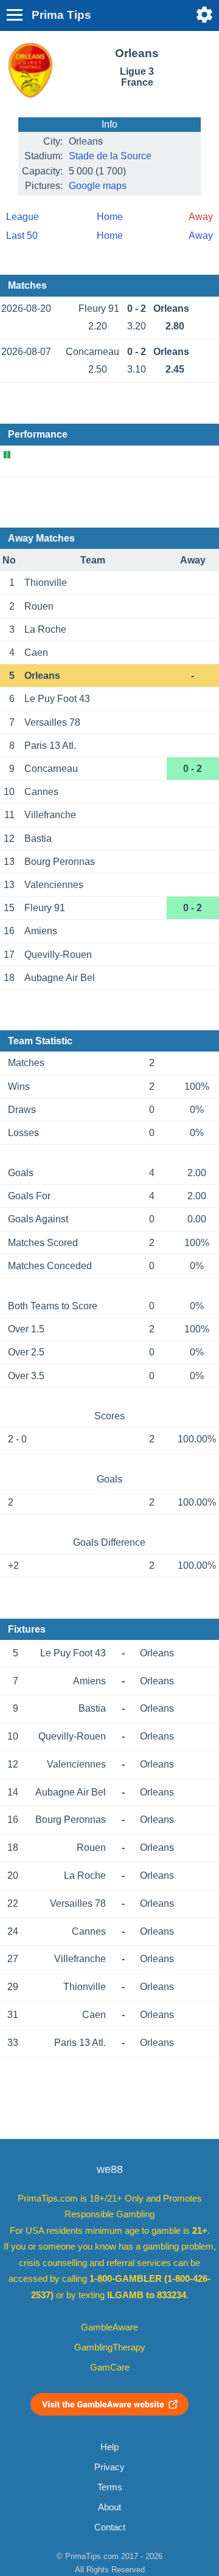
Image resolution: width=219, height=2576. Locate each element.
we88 (110, 2169)
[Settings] (204, 15)
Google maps (98, 186)
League (23, 217)
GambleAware (109, 2327)
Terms (110, 2487)
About (109, 2507)
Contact (110, 2527)
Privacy (109, 2467)
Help (109, 2447)
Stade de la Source (110, 156)
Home (110, 217)
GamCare (110, 2368)
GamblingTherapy (110, 2347)
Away (201, 236)
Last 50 (22, 236)
